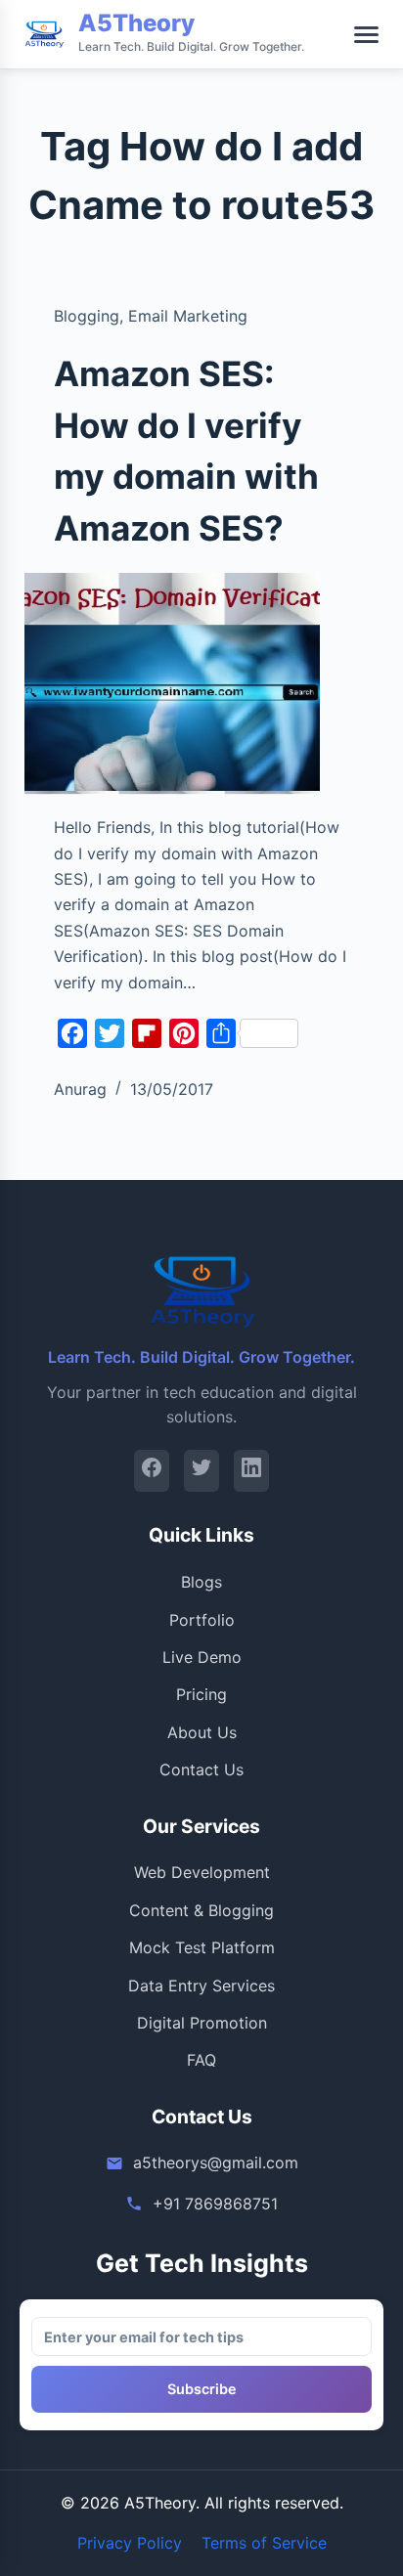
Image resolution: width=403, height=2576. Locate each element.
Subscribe (202, 2389)
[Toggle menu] (366, 35)
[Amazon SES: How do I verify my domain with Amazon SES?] (173, 684)
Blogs (201, 1582)
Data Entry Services (201, 1986)
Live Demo (202, 1657)
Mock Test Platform (202, 1947)
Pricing (201, 1694)
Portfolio (202, 1620)
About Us (202, 1732)
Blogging (87, 316)
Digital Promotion (202, 2023)
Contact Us (201, 1769)
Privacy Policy (130, 2543)
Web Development (202, 1872)
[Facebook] (152, 1471)
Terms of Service (264, 2543)
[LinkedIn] (251, 1471)
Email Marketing (188, 316)
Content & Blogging (201, 1910)
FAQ (201, 2060)
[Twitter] (201, 1471)
